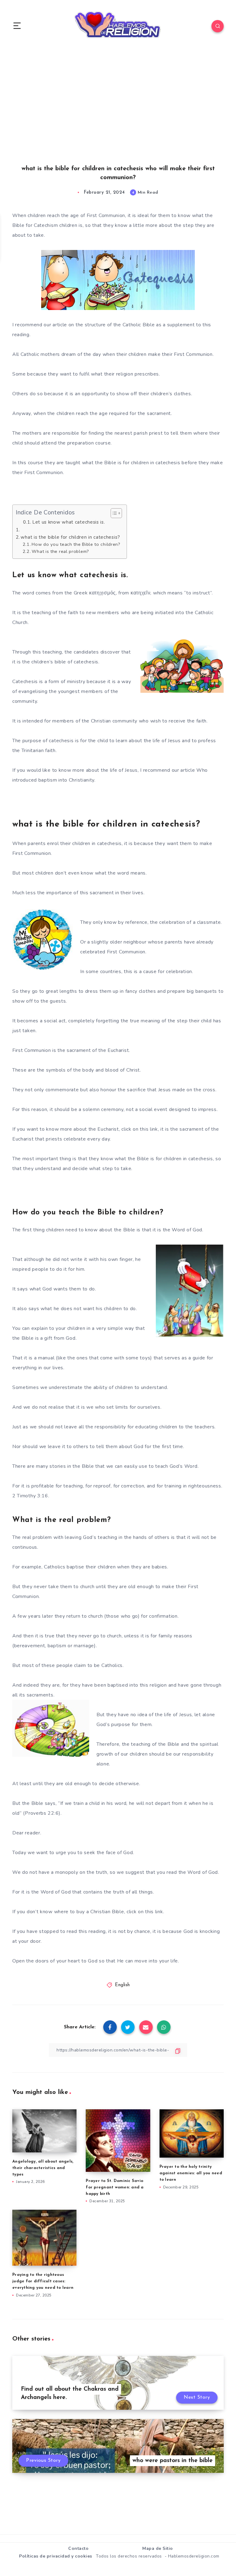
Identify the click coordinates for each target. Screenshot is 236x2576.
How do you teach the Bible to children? (76, 544)
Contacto (78, 2548)
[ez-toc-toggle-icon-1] (113, 513)
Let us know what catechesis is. (69, 522)
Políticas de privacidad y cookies (56, 2556)
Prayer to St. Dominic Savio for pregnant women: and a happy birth (115, 2187)
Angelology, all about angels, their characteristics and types (43, 2168)
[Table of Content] (116, 513)
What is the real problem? (60, 551)
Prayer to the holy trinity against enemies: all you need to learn (191, 2173)
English (122, 1985)
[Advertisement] (118, 114)
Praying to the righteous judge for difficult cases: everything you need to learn (43, 2281)
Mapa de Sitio (158, 2548)
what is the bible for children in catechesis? (70, 537)
